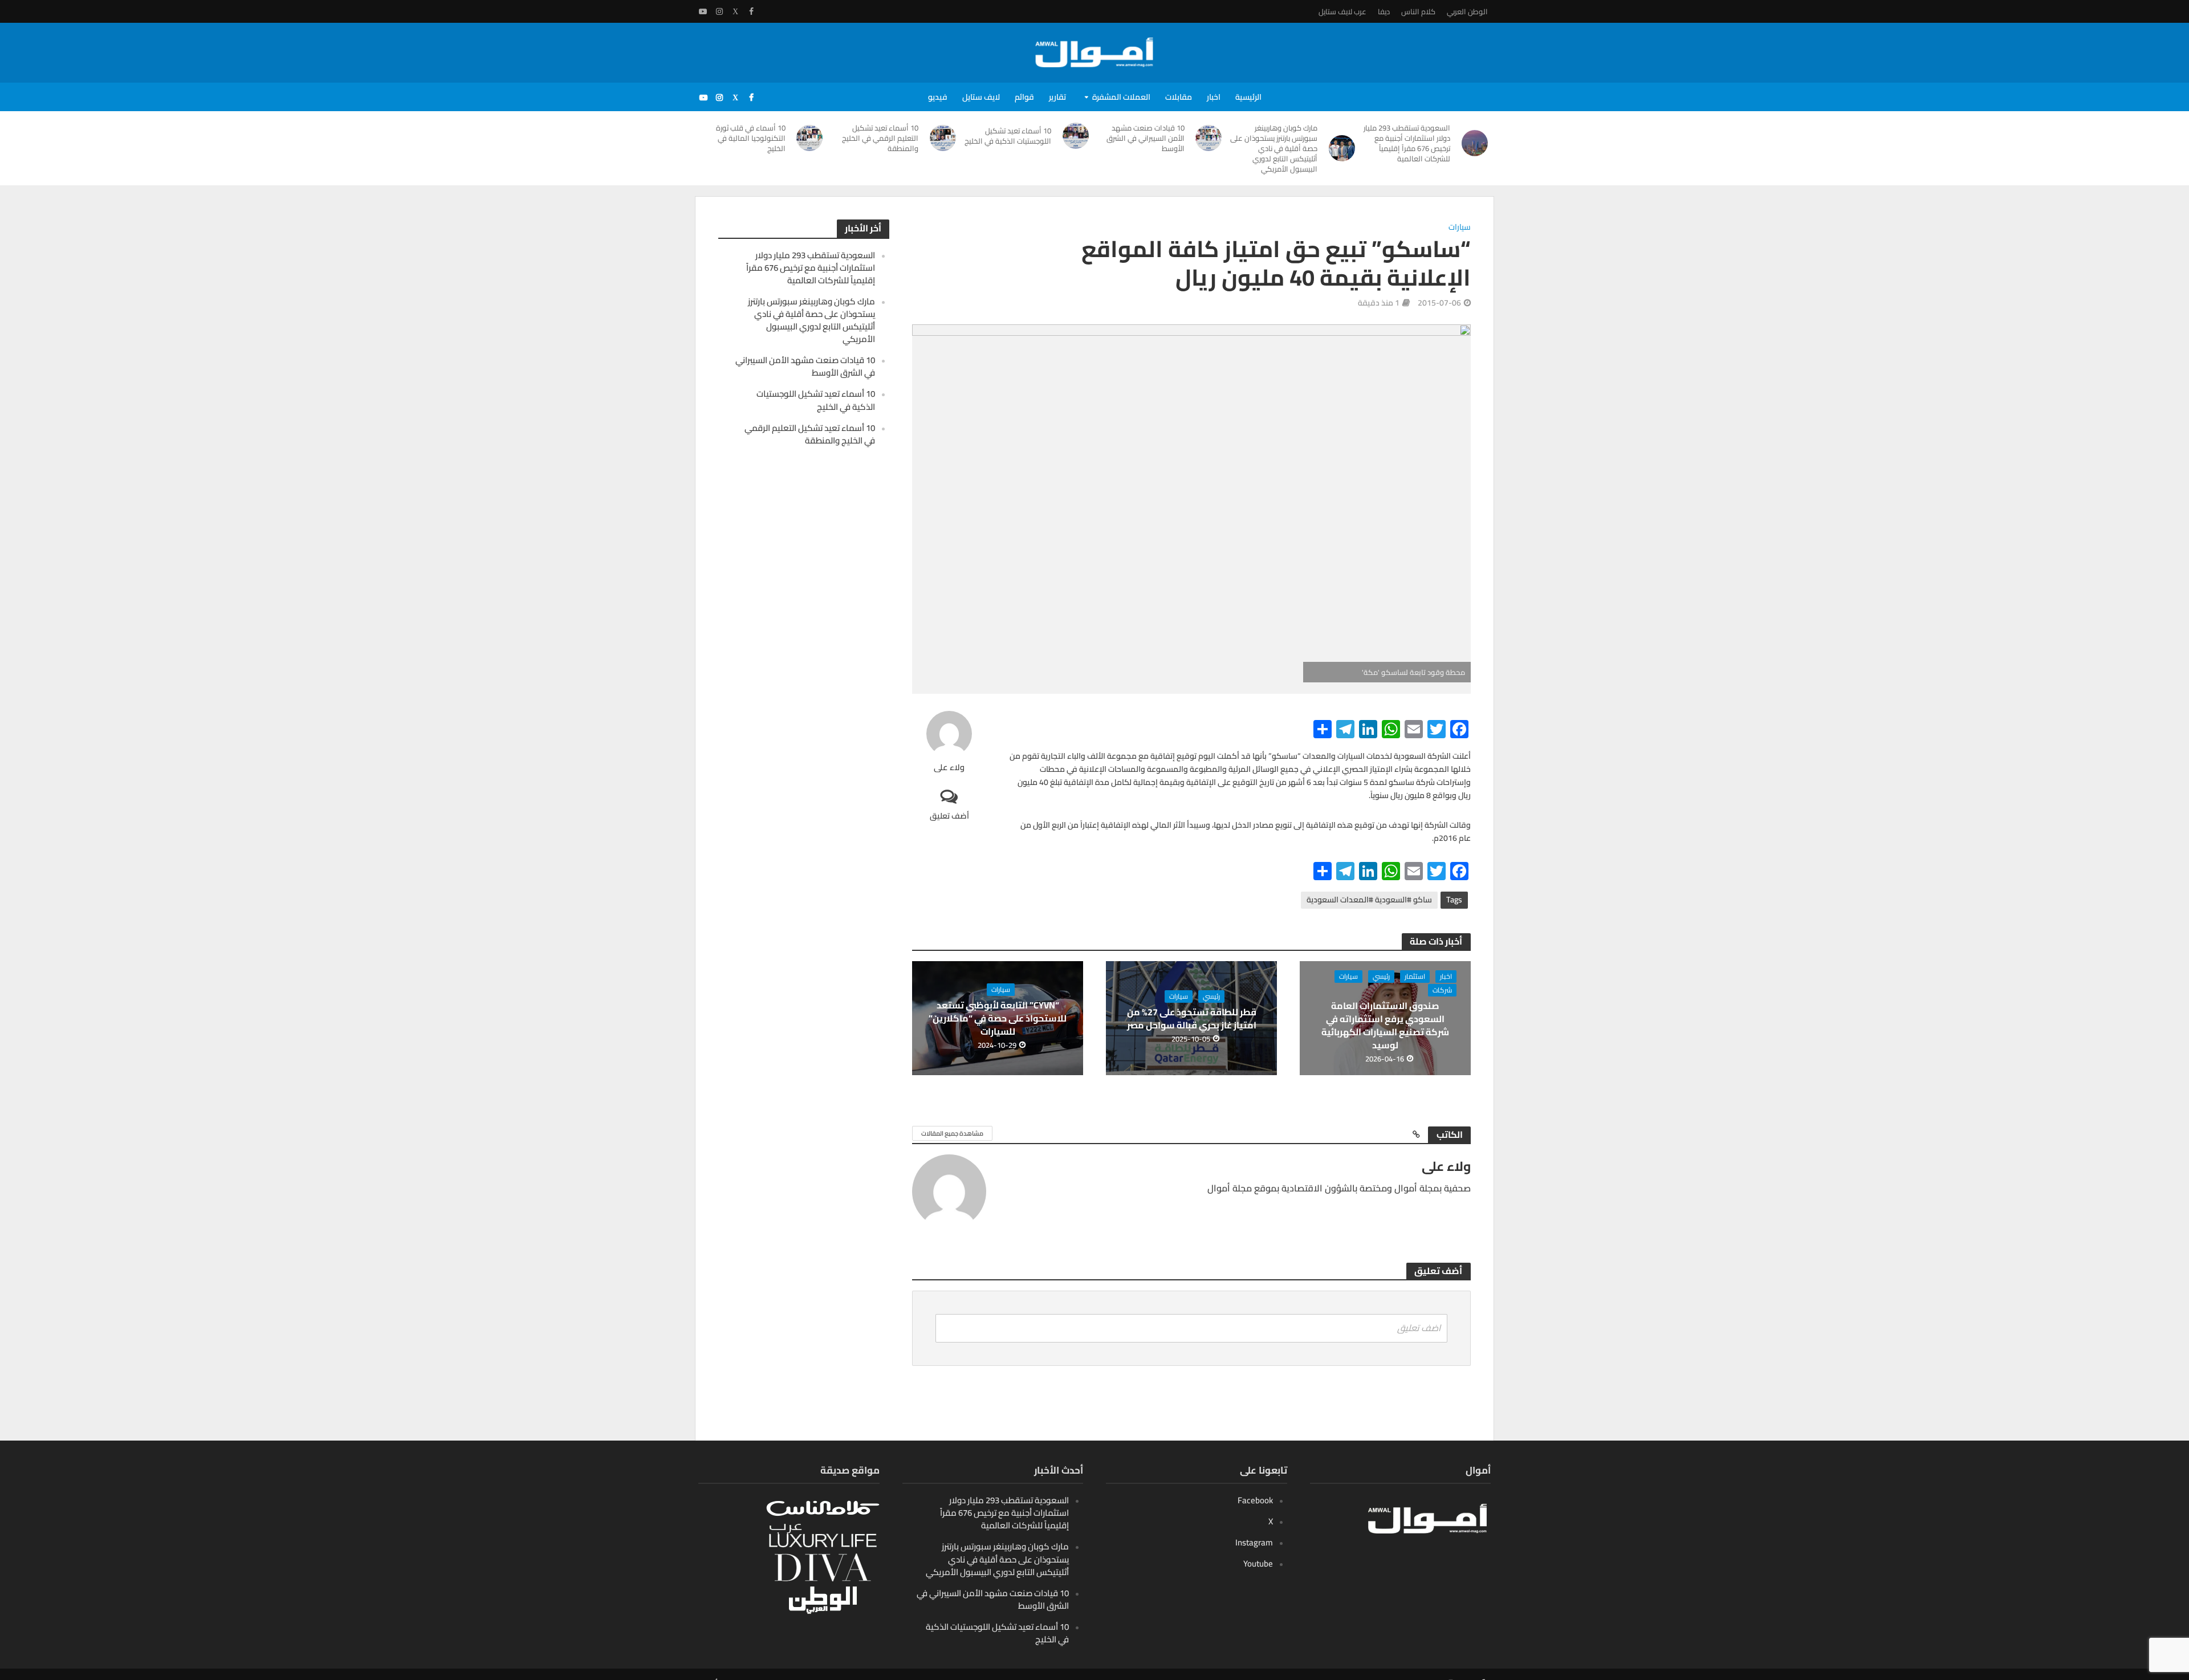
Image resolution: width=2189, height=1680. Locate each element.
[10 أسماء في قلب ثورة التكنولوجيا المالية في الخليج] (810, 138)
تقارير (1057, 97)
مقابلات (1179, 97)
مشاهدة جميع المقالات (952, 1133)
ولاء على (949, 768)
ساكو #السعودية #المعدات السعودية (1369, 900)
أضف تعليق (949, 815)
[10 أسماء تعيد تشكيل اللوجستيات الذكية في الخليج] (1076, 136)
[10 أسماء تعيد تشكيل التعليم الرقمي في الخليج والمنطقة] (943, 138)
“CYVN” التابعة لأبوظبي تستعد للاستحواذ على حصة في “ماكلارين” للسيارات (998, 1018)
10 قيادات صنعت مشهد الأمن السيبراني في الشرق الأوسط (1146, 138)
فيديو (938, 97)
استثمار (1415, 977)
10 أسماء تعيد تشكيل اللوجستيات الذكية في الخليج (1008, 136)
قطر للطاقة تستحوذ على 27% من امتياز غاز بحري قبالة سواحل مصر (1192, 1019)
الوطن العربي (1467, 11)
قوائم (1024, 97)
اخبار (1214, 97)
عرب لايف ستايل (1342, 11)
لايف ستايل (981, 97)
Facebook (1255, 1500)
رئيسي (1381, 977)
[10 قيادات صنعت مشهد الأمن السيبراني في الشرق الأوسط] (1209, 138)
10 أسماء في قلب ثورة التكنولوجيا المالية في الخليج (751, 138)
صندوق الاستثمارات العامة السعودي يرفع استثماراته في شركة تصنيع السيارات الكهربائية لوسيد (1385, 1026)
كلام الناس (1418, 11)
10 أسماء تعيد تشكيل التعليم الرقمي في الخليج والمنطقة (880, 138)
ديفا (1384, 11)
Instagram (1254, 1542)
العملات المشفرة (1121, 97)
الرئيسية (1248, 97)
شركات (1442, 990)
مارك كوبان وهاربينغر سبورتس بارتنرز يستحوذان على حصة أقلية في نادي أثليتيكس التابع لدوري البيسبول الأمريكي (1274, 148)
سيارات (1460, 228)
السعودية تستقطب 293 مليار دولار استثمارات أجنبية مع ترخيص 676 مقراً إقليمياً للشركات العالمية (1407, 143)
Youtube (1258, 1563)
